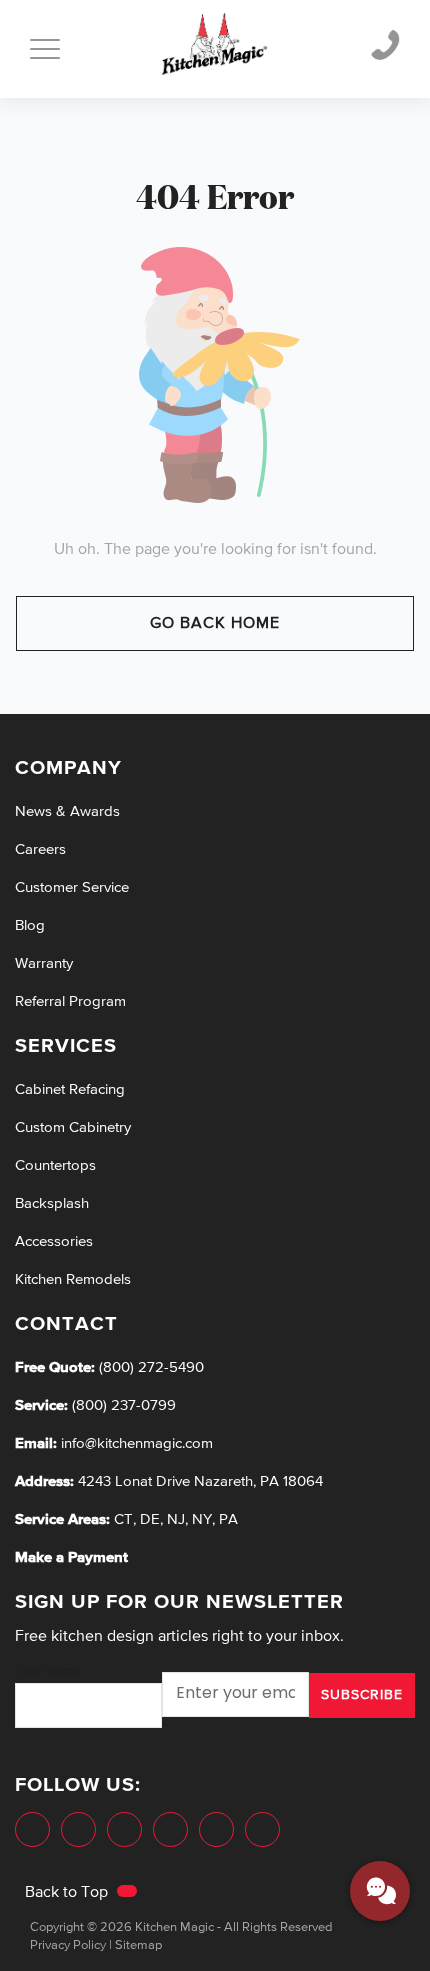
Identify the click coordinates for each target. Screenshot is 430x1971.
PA (228, 1519)
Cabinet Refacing (70, 1089)
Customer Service (72, 887)
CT (123, 1519)
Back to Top (68, 1893)
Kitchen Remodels (73, 1279)
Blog (30, 925)
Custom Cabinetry (73, 1127)
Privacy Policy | (71, 1945)
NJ (176, 1519)
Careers (40, 849)
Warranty (44, 963)
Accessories (54, 1241)
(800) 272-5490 (149, 1367)
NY (202, 1519)
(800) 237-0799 (122, 1405)
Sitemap (138, 1945)
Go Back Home (215, 624)
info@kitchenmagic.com (137, 1443)
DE (150, 1519)
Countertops (55, 1165)
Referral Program (70, 1001)
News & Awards (67, 811)
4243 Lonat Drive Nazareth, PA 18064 (200, 1481)
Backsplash (52, 1203)
